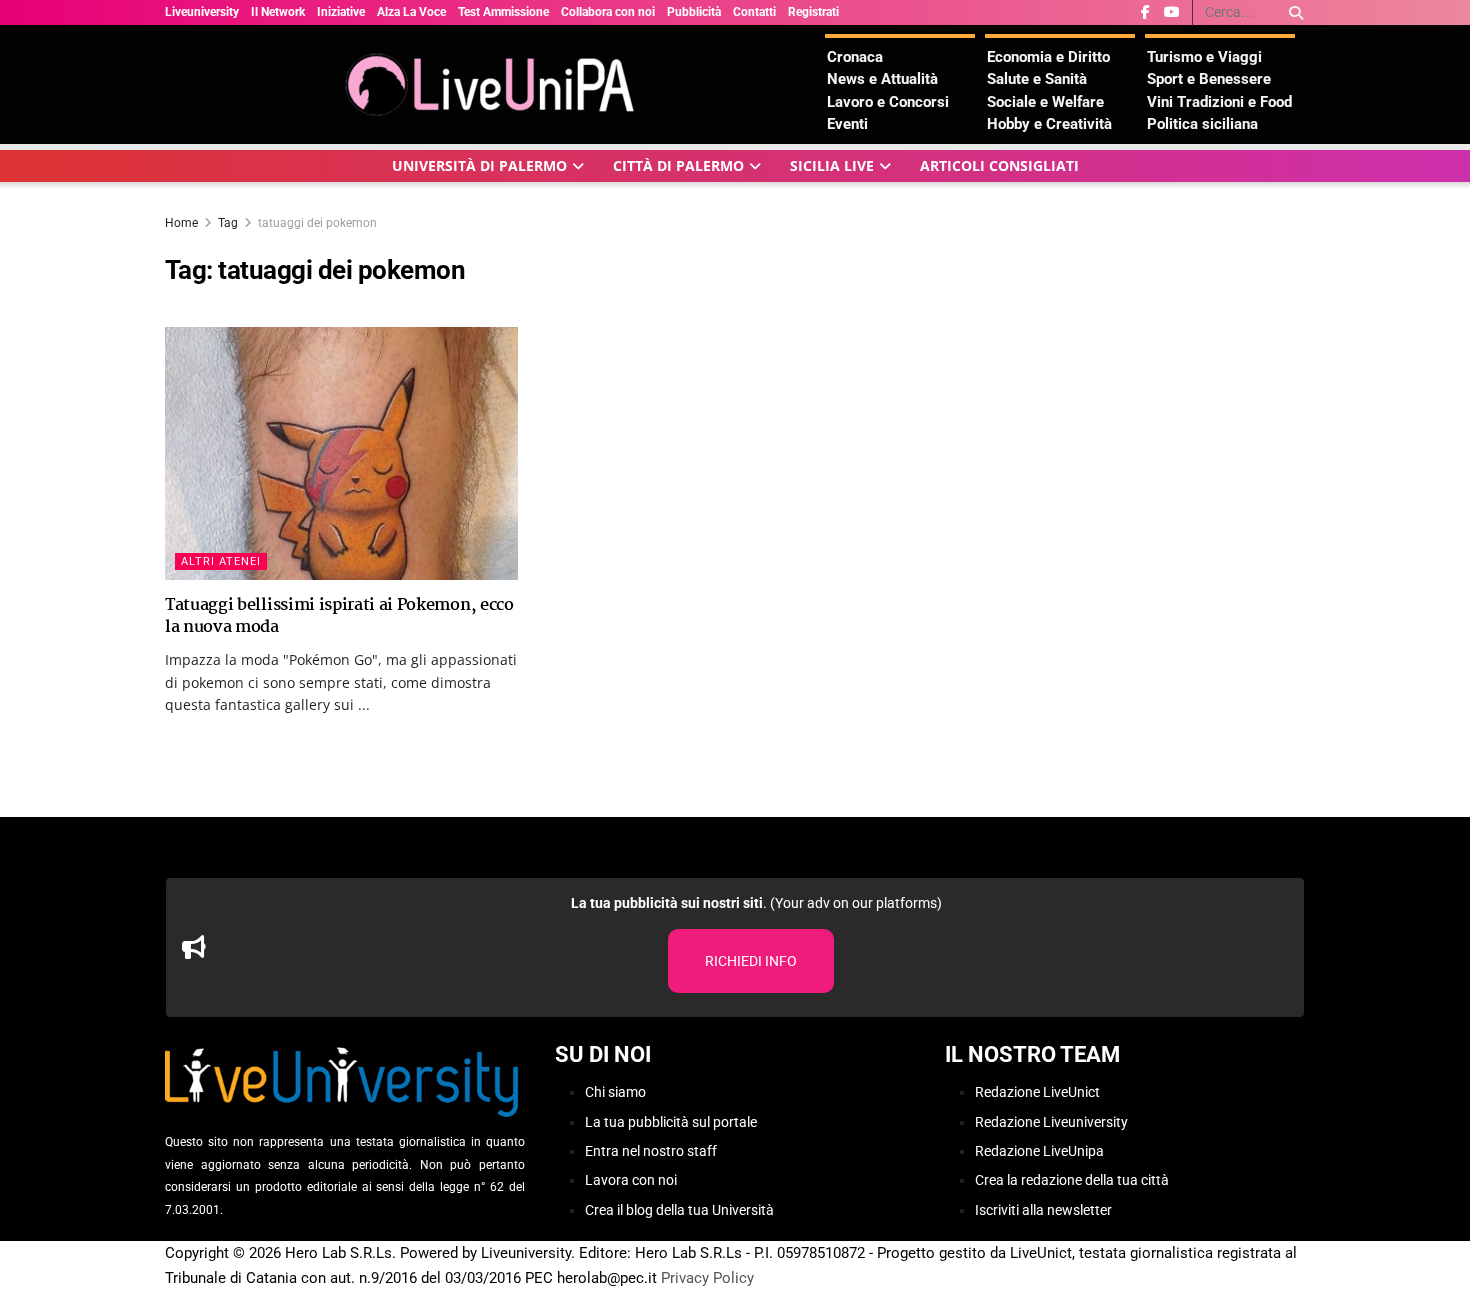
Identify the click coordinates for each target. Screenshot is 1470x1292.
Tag (228, 223)
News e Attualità (882, 79)
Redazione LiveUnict (1037, 1092)
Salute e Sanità (1037, 79)
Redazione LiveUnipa (1039, 1151)
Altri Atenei (221, 561)
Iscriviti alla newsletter (1043, 1210)
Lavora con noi (631, 1180)
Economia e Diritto (1048, 57)
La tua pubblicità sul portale (671, 1122)
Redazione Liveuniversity (1051, 1122)
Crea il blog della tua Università (679, 1210)
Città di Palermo (678, 165)
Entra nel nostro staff (651, 1151)
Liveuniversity (202, 12)
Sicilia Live (832, 165)
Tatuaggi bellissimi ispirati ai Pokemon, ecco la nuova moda (339, 616)
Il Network (278, 12)
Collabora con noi (608, 12)
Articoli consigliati (999, 165)
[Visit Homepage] (495, 84)
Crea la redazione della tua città (1072, 1180)
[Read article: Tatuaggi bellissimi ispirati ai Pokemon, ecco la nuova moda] (341, 453)
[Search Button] (1292, 12)
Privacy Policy (707, 1278)
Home (181, 223)
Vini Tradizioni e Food (1219, 102)
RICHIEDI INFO (751, 961)
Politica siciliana (1202, 124)
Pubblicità (694, 12)
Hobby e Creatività (1049, 124)
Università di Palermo (479, 165)
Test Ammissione (503, 12)
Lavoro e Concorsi (888, 102)
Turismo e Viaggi (1204, 57)
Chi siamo (615, 1092)
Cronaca (855, 57)
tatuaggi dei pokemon (317, 223)
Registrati (813, 12)
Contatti (754, 12)
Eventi (847, 124)
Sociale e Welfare (1045, 102)
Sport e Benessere (1209, 79)
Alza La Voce (411, 12)
